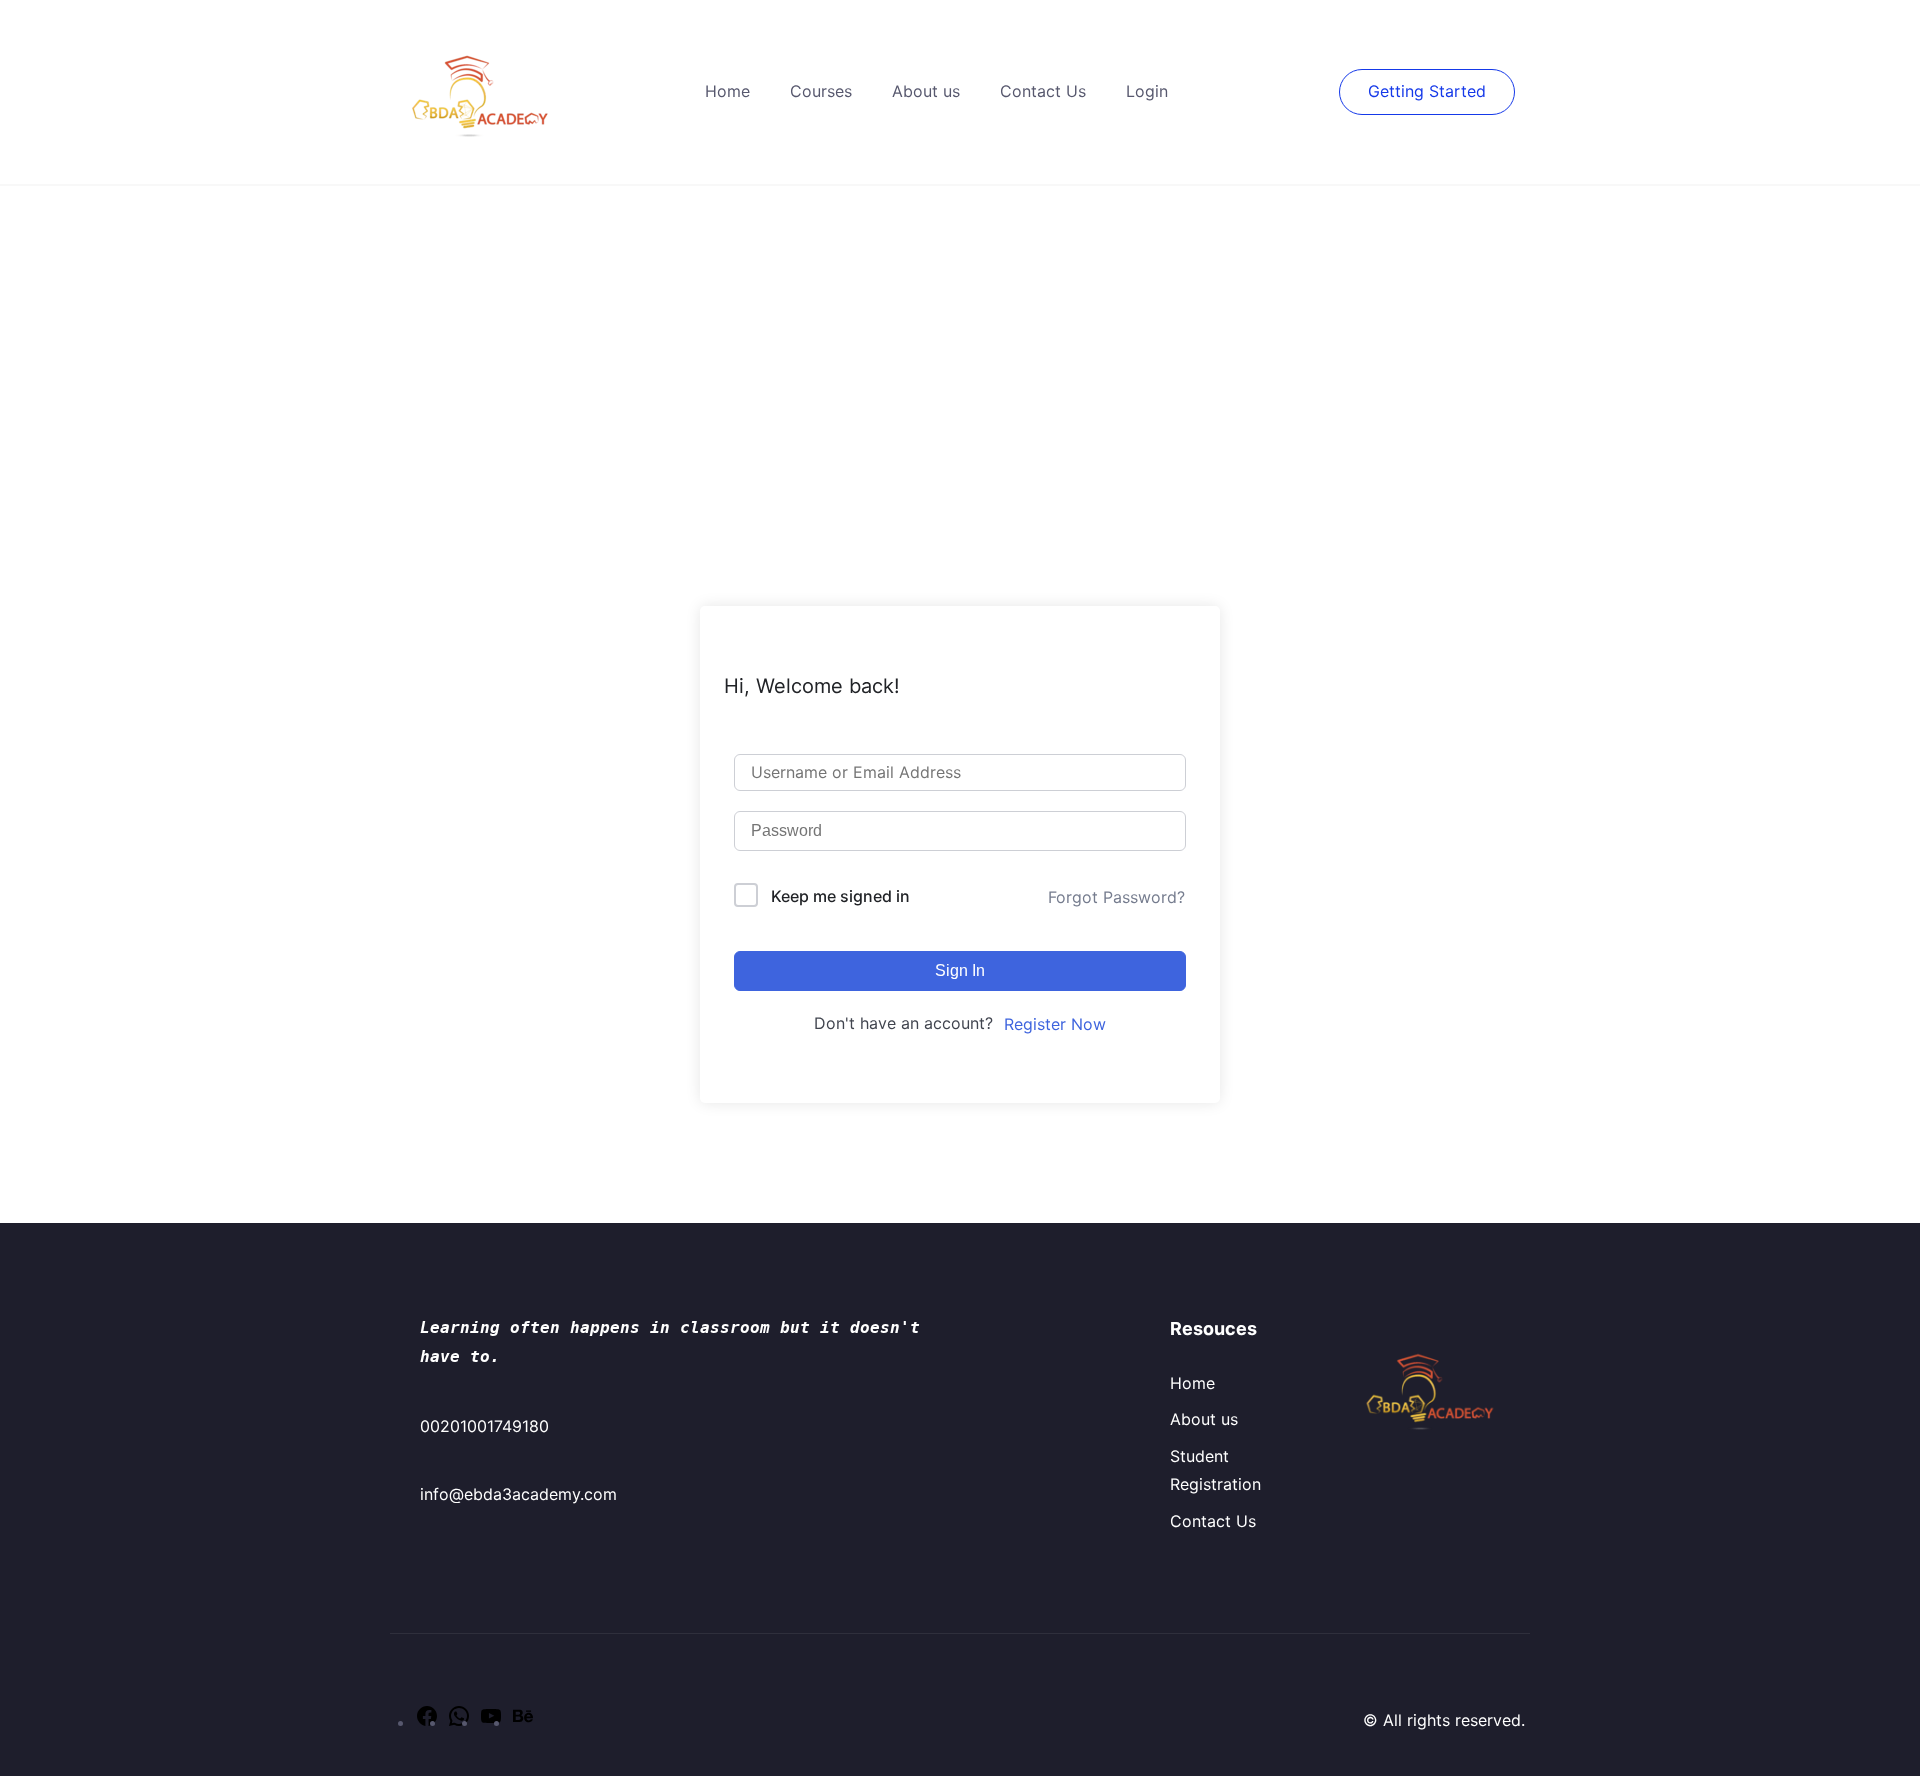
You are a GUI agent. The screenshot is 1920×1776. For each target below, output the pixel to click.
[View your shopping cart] (1328, 91)
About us (926, 91)
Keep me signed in (840, 896)
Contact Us (1043, 91)
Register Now (1055, 1024)
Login (1147, 91)
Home (727, 91)
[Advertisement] (960, 336)
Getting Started (1427, 91)
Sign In (960, 970)
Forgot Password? (1116, 897)
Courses (821, 91)
